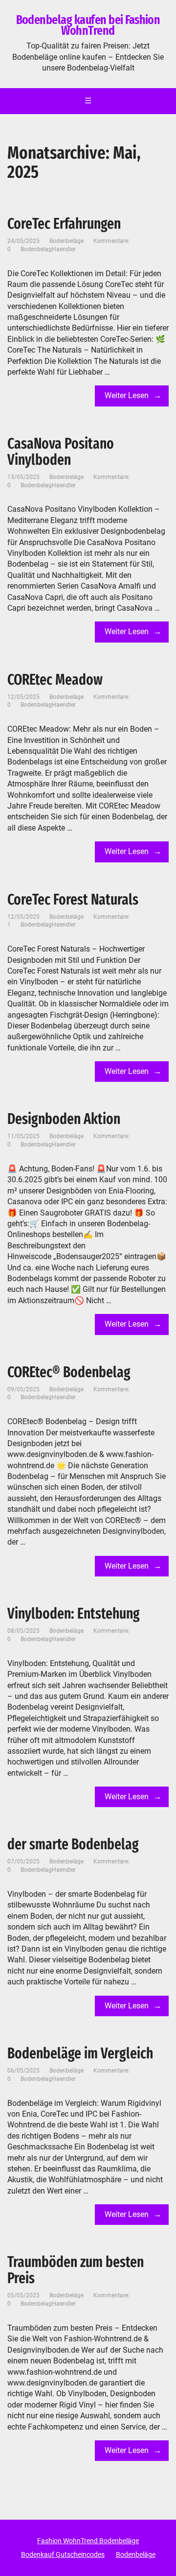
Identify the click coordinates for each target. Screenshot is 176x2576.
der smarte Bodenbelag (73, 1844)
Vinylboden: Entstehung (74, 1614)
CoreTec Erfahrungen (64, 224)
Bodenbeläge (66, 241)
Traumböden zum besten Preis (76, 2270)
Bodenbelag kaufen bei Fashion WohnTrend (88, 25)
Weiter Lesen (127, 395)
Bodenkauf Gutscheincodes (63, 2554)
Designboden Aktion (64, 1119)
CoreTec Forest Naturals (73, 900)
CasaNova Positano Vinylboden (61, 452)
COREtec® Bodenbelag (69, 1372)
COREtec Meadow (55, 680)
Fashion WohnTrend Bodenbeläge (88, 2541)
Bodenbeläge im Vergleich (80, 2053)
